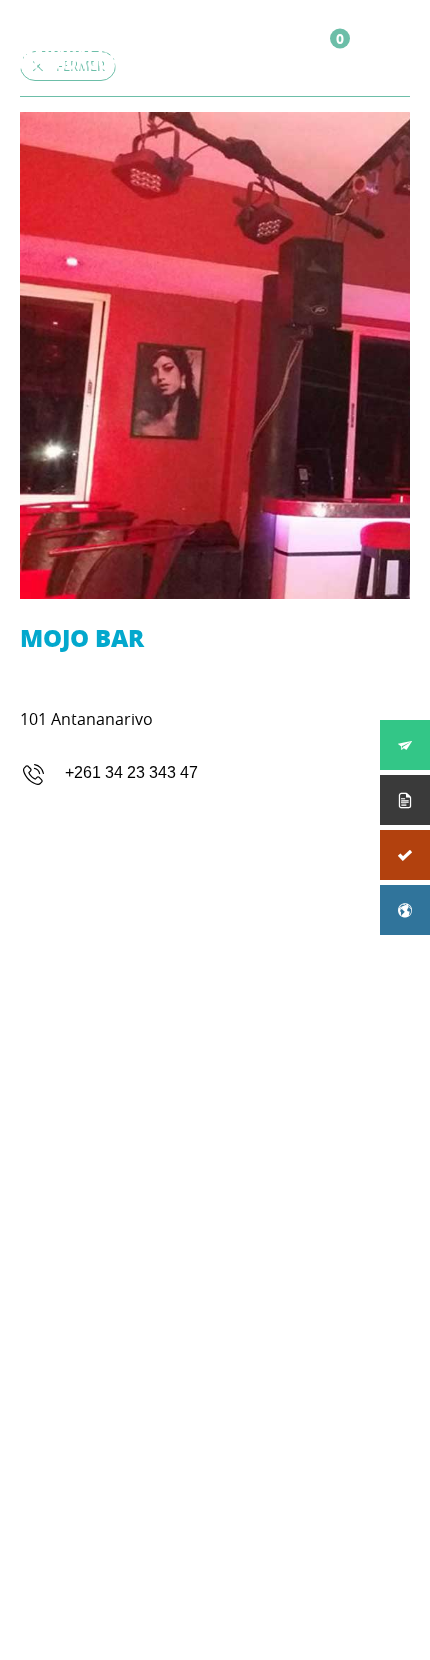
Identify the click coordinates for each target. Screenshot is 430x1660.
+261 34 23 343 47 (131, 772)
